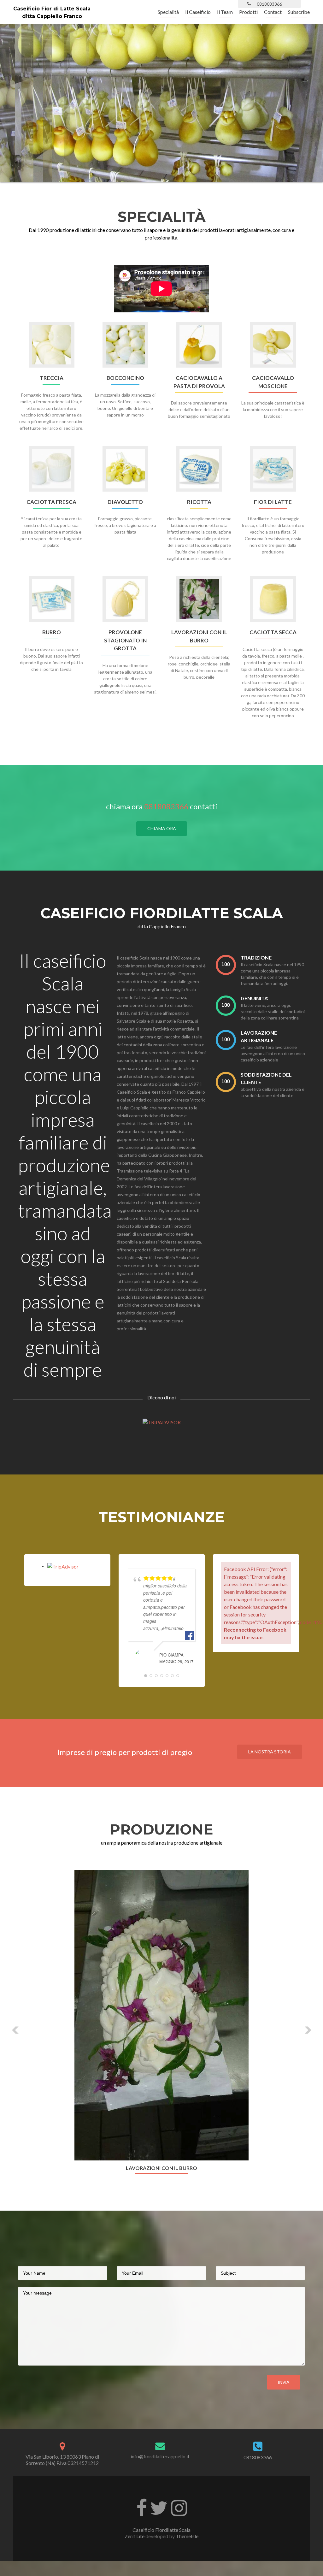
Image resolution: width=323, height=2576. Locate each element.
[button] (16, 2030)
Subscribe (299, 12)
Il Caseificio (198, 12)
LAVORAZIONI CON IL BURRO (161, 2168)
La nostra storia (270, 1752)
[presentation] (226, 965)
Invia (284, 2382)
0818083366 (166, 806)
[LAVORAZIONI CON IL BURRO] (161, 2015)
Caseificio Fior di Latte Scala (52, 9)
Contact (273, 12)
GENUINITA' (255, 998)
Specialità (168, 12)
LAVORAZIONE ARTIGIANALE (259, 1036)
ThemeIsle (187, 2536)
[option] (161, 2025)
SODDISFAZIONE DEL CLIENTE (266, 1078)
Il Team (225, 12)
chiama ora (162, 828)
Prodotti (248, 12)
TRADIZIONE (256, 957)
